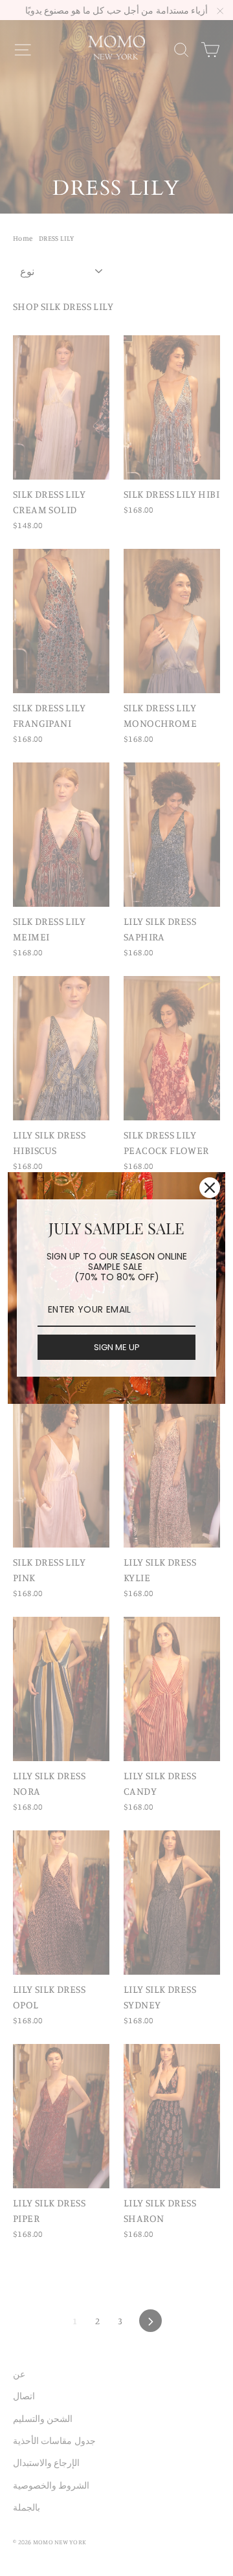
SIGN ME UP (117, 1347)
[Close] (210, 1188)
